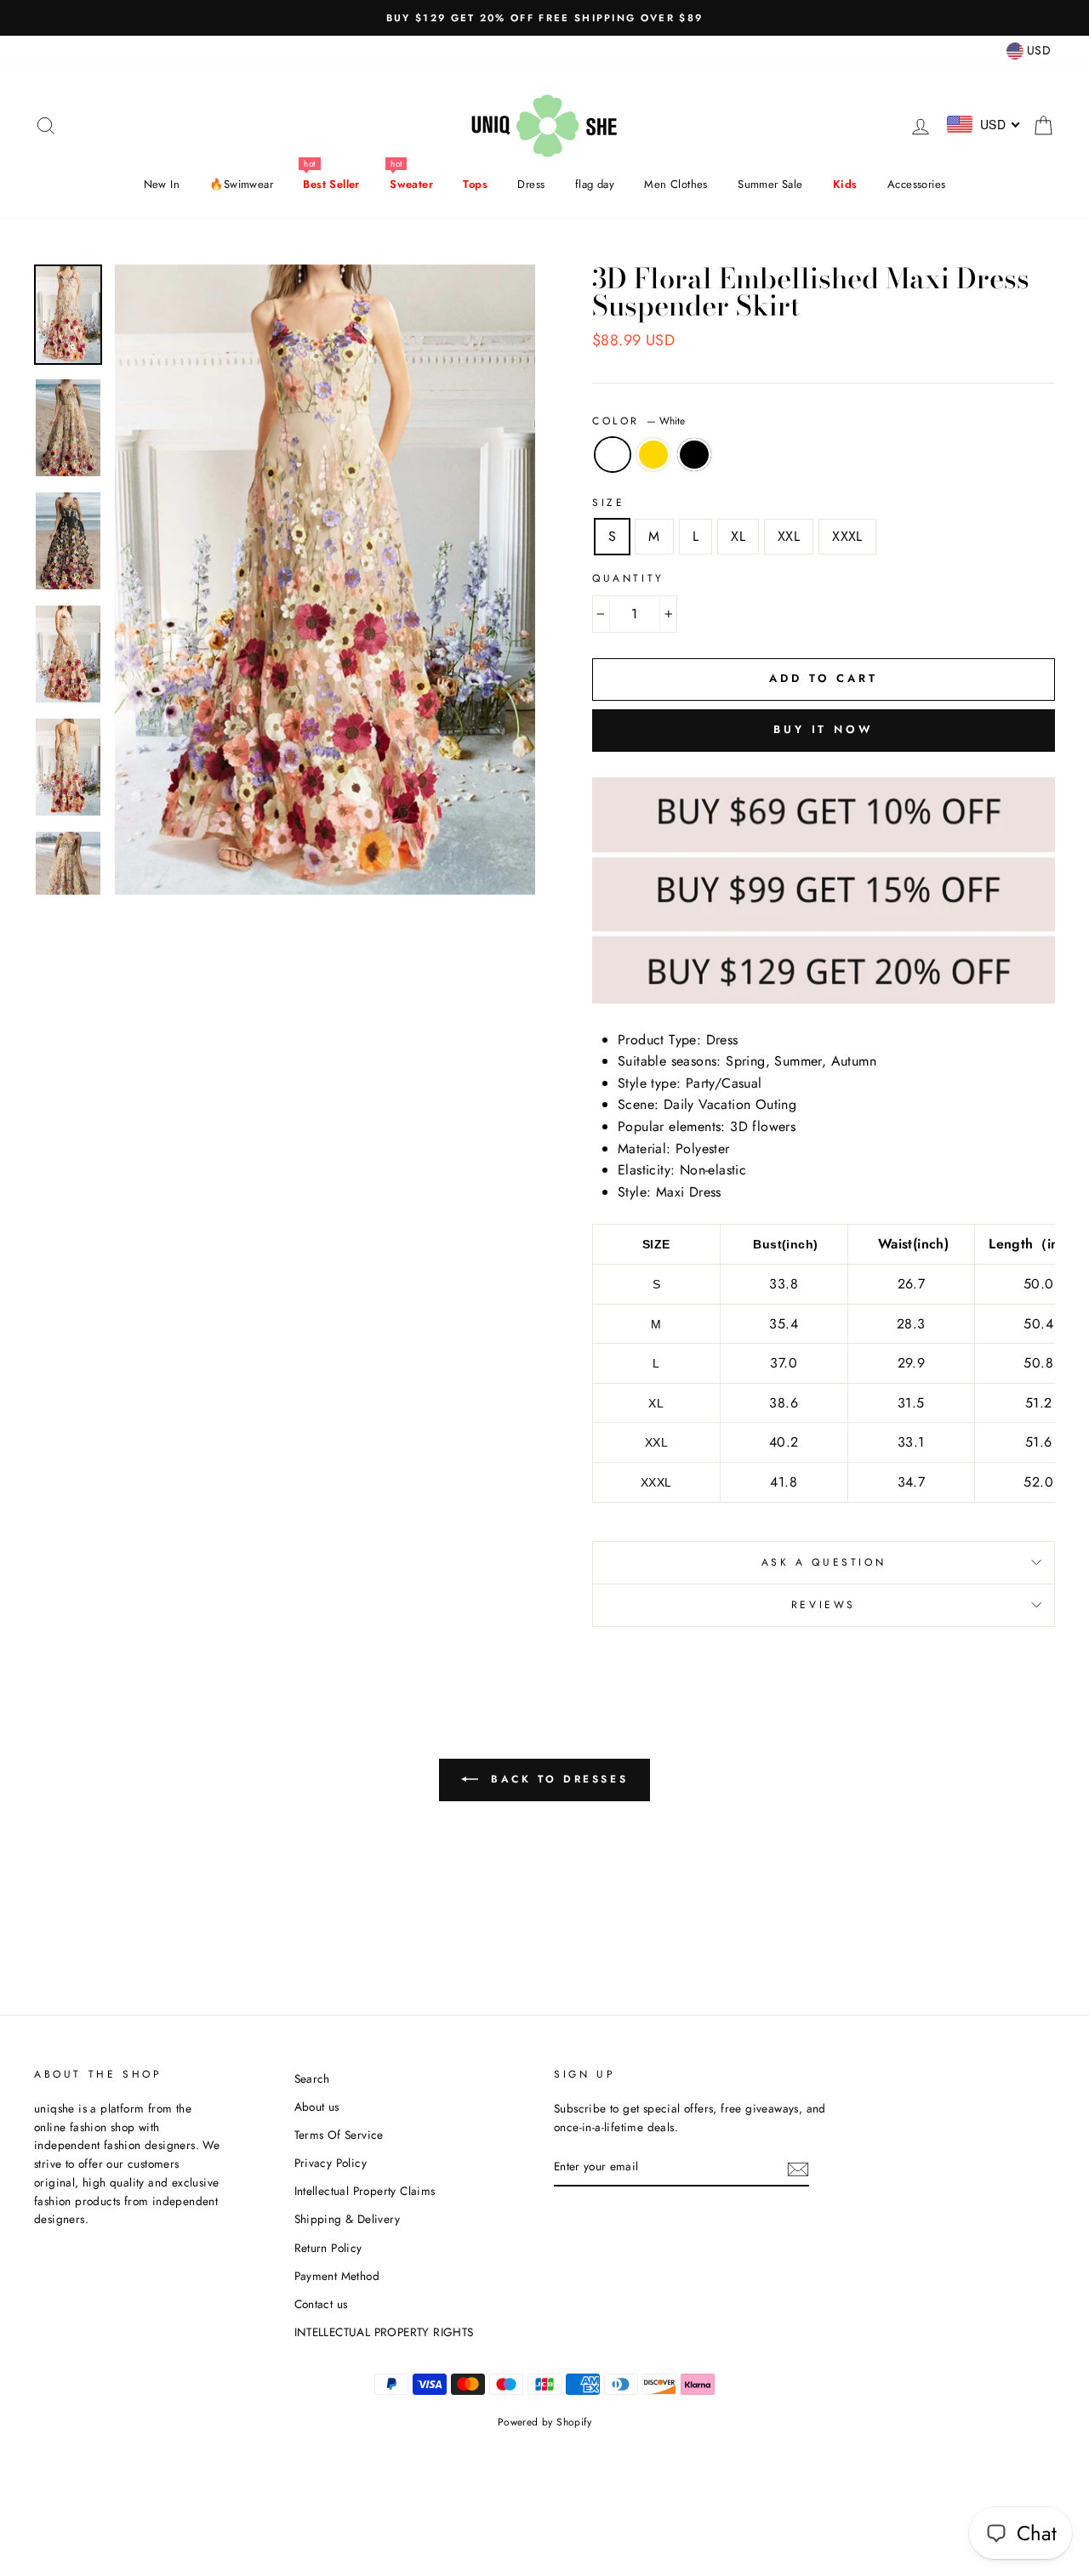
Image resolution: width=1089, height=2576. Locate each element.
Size (608, 503)
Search (312, 2078)
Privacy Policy (331, 2163)
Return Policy (328, 2248)
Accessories (916, 184)
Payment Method (337, 2276)
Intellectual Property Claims (365, 2191)
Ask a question (824, 1562)
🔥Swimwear (241, 184)
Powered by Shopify (544, 2422)
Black (694, 455)
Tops (475, 184)
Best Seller (331, 184)
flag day (595, 184)
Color (639, 421)
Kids (845, 184)
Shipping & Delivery (348, 2219)
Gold (653, 455)
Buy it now (824, 729)
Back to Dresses (557, 1779)
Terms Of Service (339, 2135)
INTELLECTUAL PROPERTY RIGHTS (384, 2332)
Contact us (321, 2304)
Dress (531, 184)
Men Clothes (676, 184)
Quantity (628, 578)
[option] (544, 18)
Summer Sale (770, 184)
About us (317, 2107)
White (613, 455)
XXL (789, 536)
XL (738, 536)
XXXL (847, 536)
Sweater (411, 184)
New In (162, 184)
